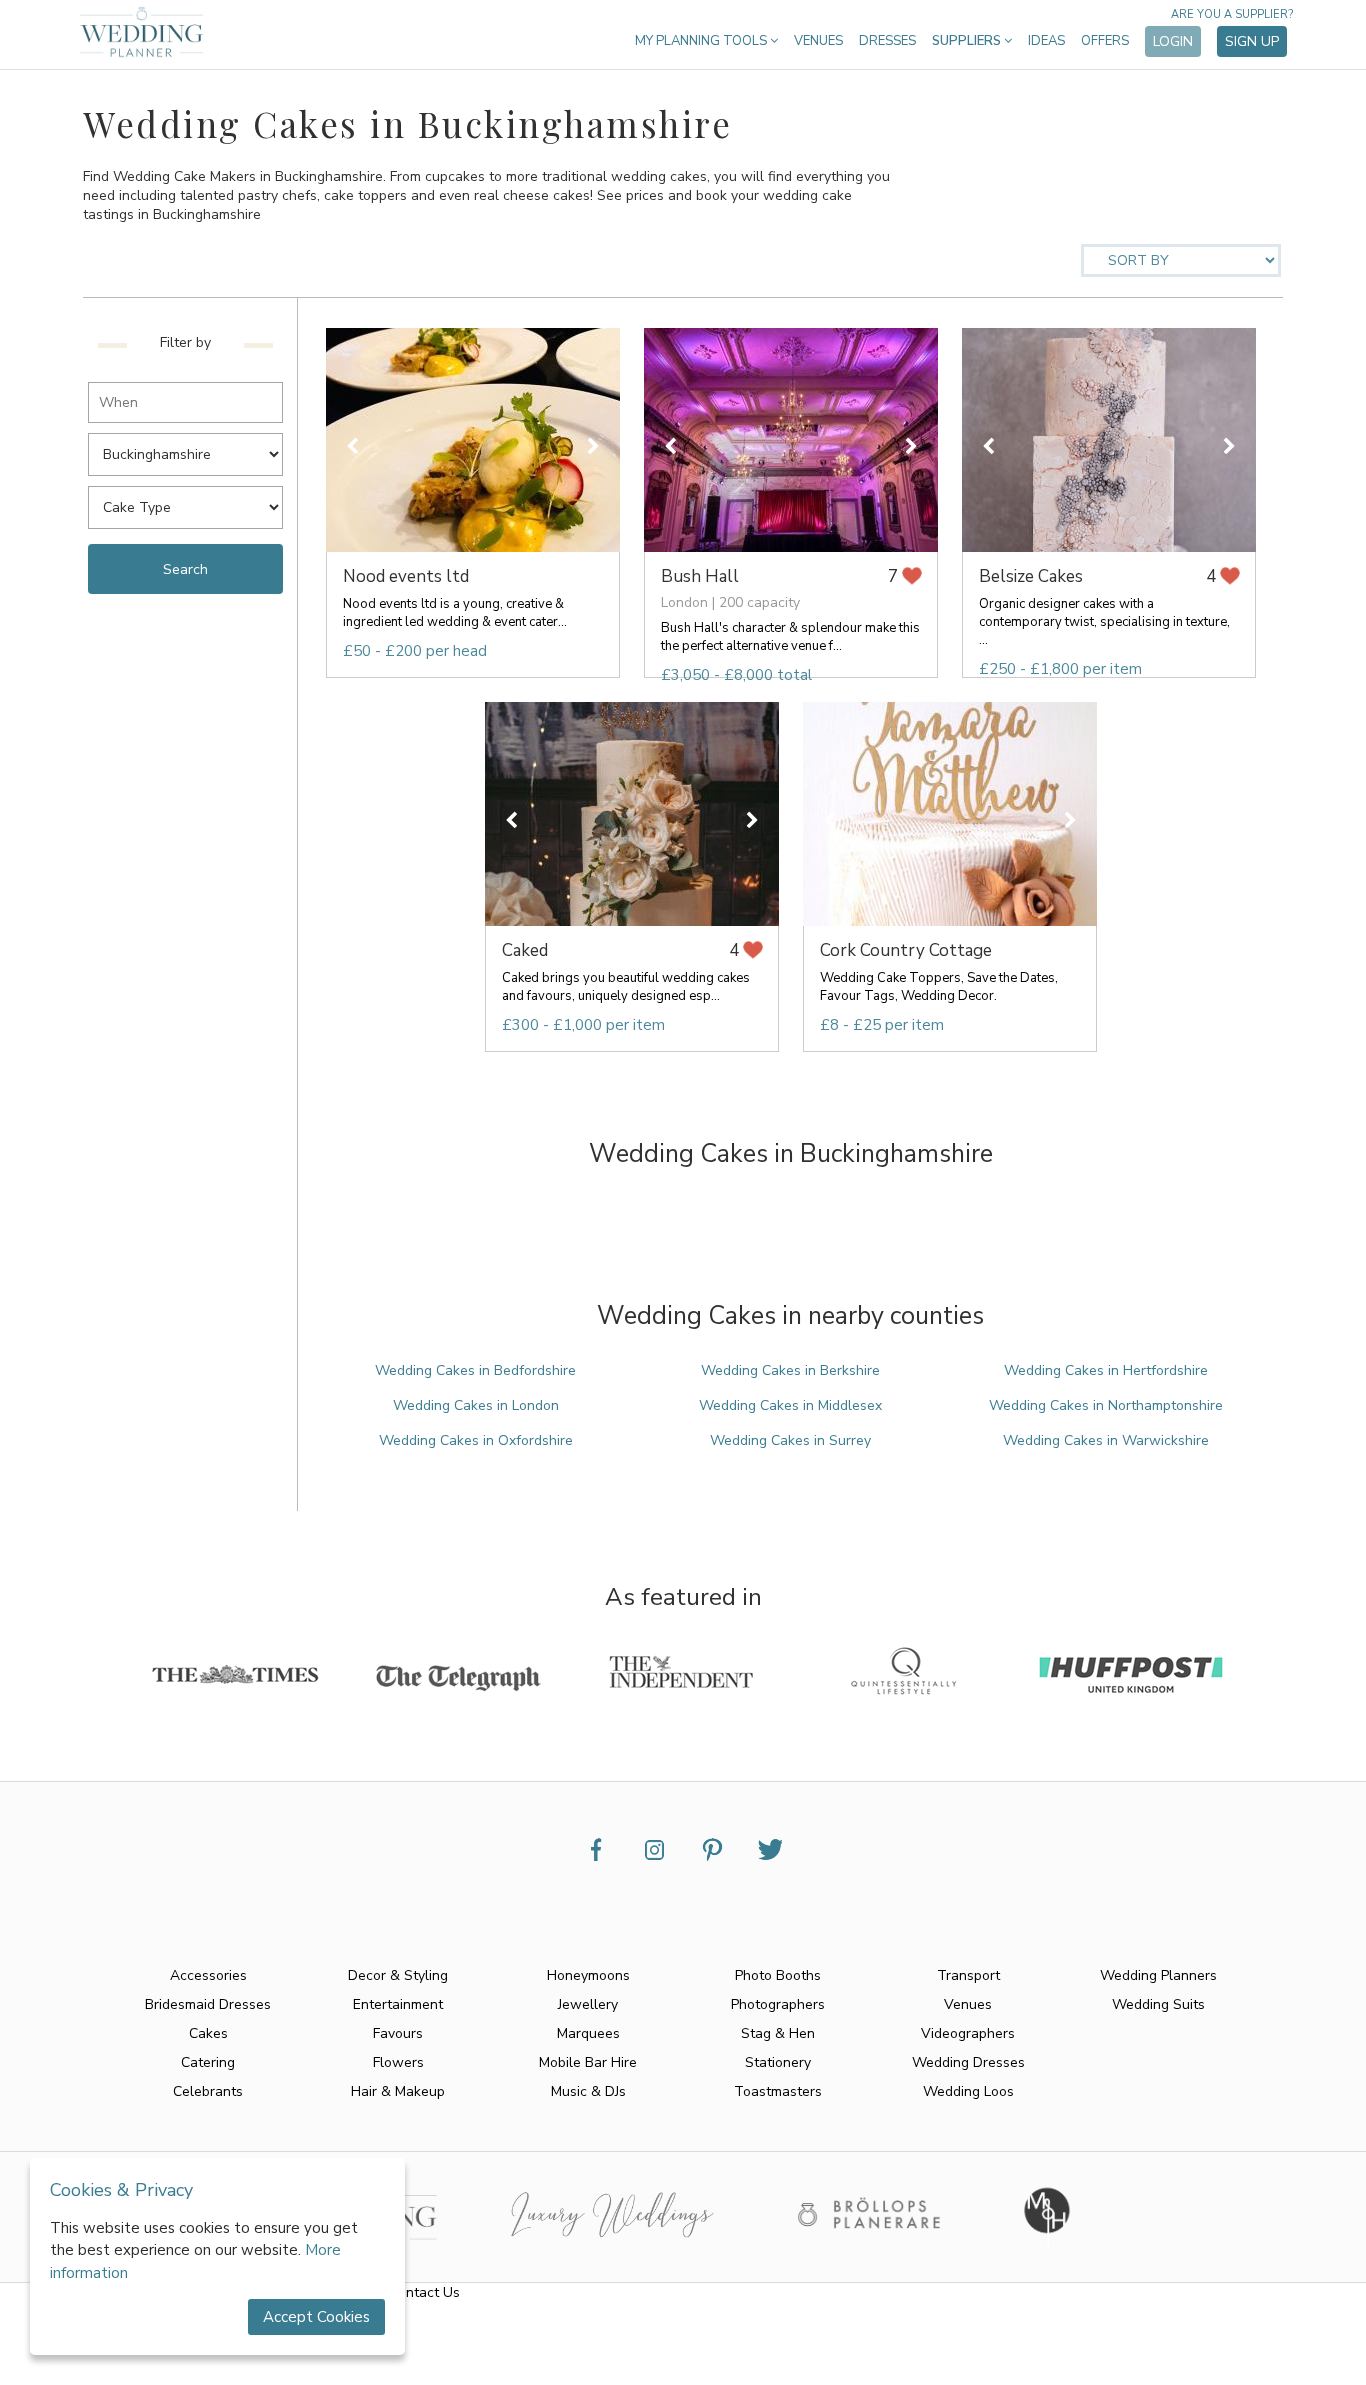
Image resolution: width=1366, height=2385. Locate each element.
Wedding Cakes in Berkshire (790, 1370)
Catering (208, 2062)
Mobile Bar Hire (588, 2062)
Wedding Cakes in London (476, 1405)
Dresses (887, 41)
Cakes (208, 2033)
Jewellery (588, 2004)
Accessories (208, 1975)
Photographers (778, 2004)
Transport (968, 1975)
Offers (1105, 41)
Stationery (778, 2062)
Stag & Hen (778, 2033)
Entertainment (398, 2004)
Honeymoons (588, 1975)
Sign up (1252, 41)
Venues (818, 41)
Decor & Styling (398, 1975)
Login (1173, 41)
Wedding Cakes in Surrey (790, 1440)
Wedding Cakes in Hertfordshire (1106, 1370)
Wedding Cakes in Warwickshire (1106, 1440)
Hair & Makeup (398, 2091)
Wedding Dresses (968, 2062)
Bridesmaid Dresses (208, 2004)
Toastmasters (778, 2091)
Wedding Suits (1158, 2004)
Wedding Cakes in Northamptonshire (1106, 1405)
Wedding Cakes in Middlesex (790, 1405)
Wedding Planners (1158, 1975)
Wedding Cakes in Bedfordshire (475, 1370)
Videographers (968, 2033)
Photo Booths (778, 1975)
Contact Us (424, 2292)
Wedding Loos (968, 2091)
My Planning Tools (702, 41)
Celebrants (208, 2091)
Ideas (1046, 41)
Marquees (588, 2033)
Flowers (398, 2062)
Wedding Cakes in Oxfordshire (476, 1440)
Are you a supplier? (1232, 14)
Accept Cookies (316, 2317)
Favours (398, 2033)
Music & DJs (588, 2091)
